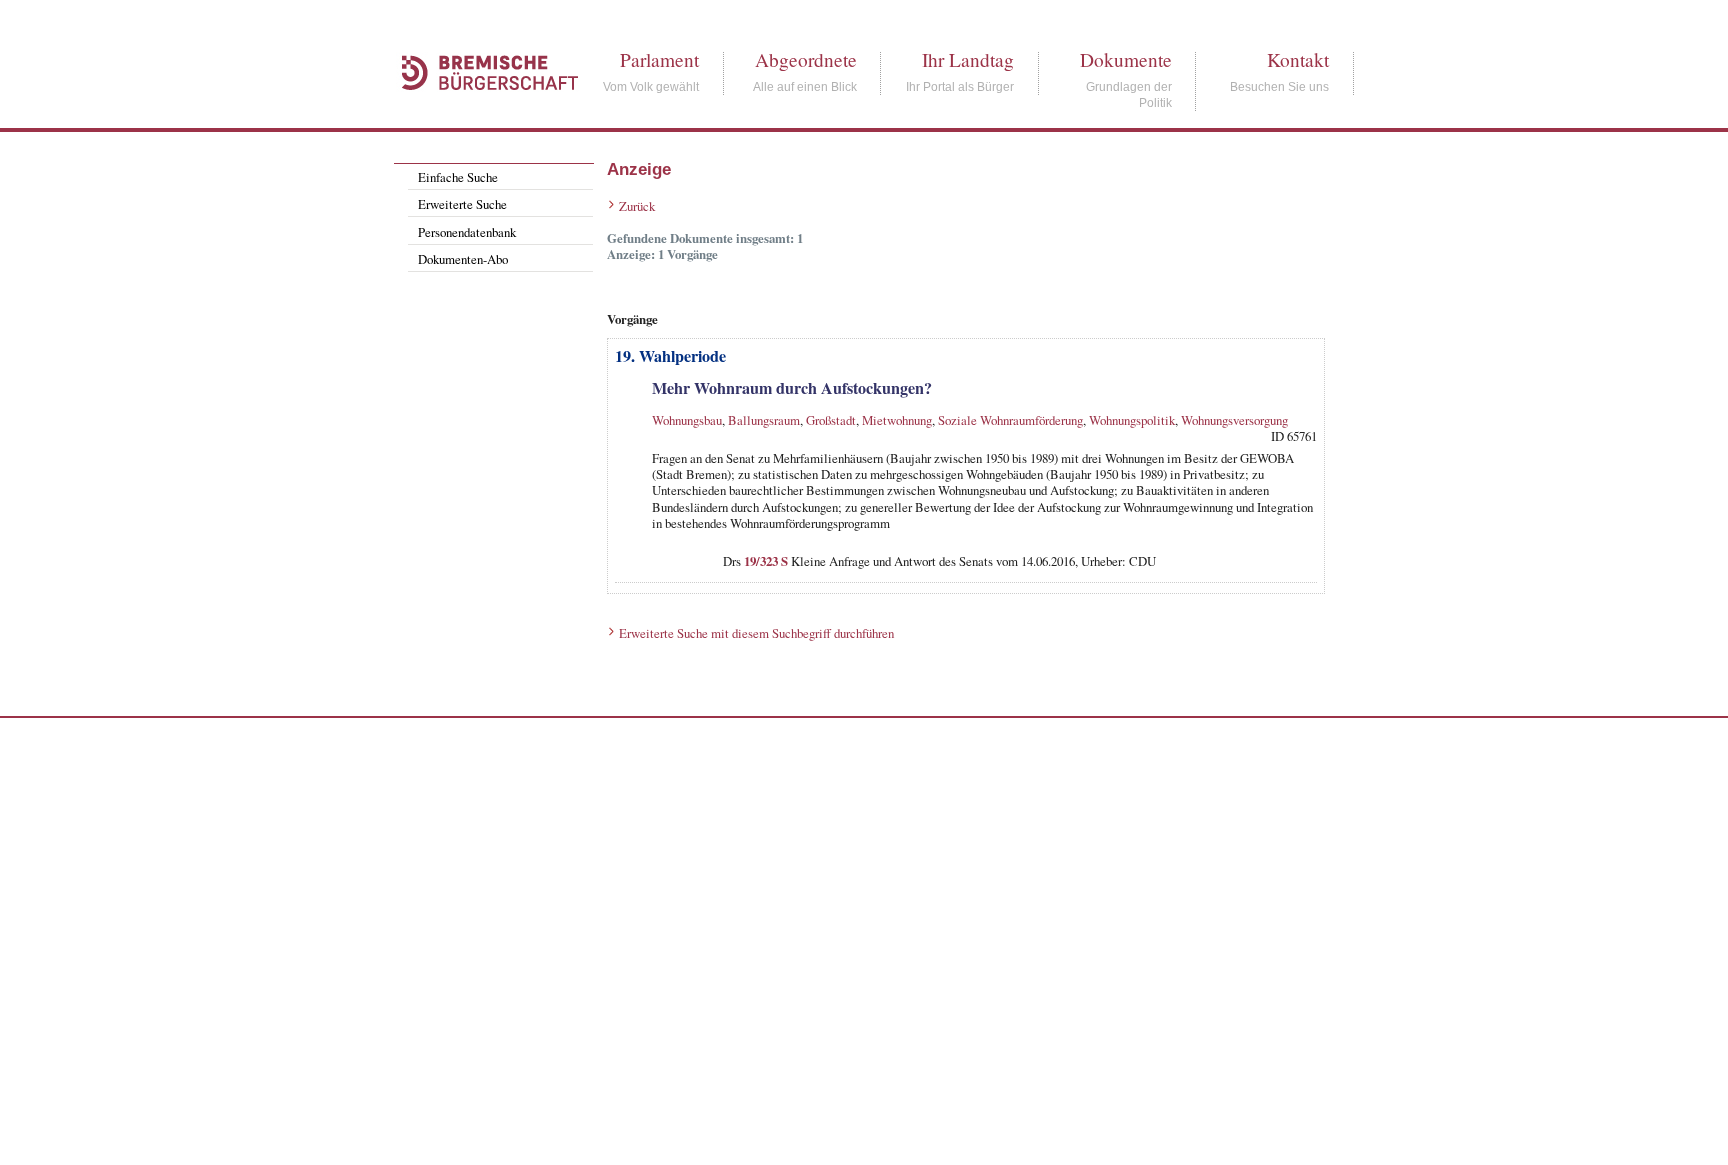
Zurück (637, 206)
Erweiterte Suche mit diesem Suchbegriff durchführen (756, 633)
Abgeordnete (806, 59)
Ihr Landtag (968, 59)
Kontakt (1298, 59)
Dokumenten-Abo (463, 259)
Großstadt (831, 420)
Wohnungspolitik (1132, 420)
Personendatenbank (467, 232)
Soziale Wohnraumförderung (1010, 420)
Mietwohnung (897, 420)
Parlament (659, 59)
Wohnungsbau (687, 420)
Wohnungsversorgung (1234, 420)
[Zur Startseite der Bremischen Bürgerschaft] (480, 112)
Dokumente (1126, 59)
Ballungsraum (764, 420)
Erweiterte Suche (462, 204)
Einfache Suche (458, 177)
